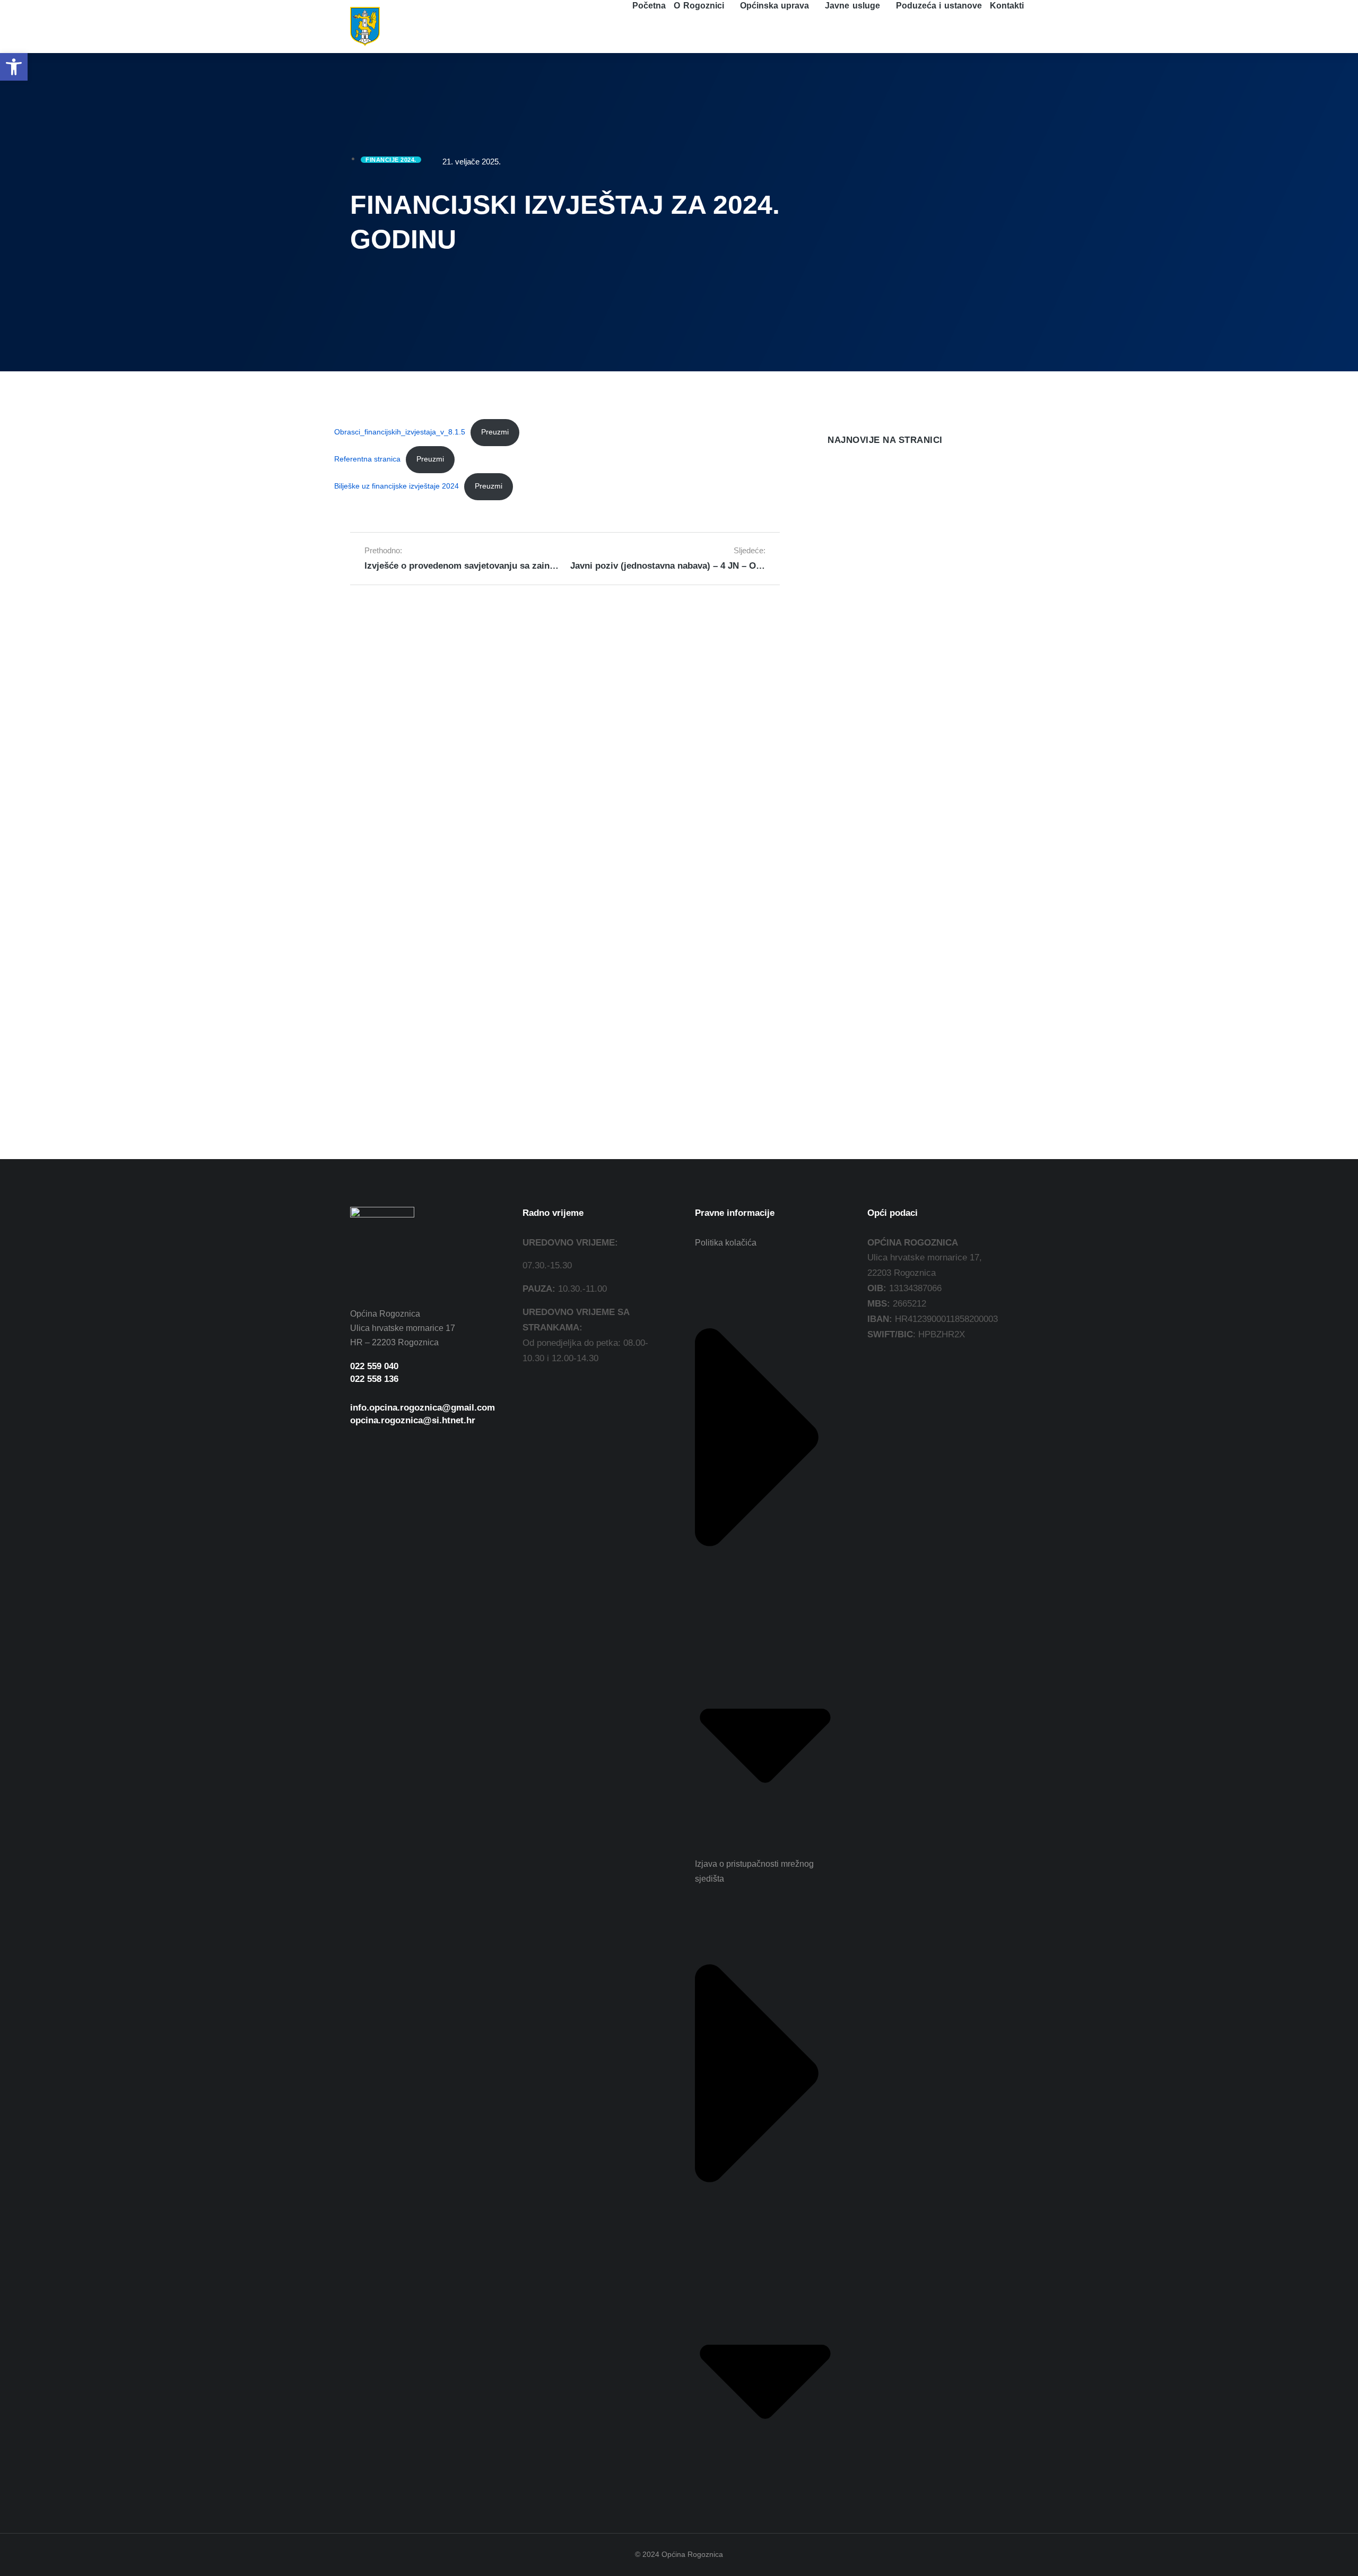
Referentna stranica (367, 459)
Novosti (840, 524)
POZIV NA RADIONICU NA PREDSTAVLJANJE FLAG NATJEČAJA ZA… (908, 602)
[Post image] (849, 480)
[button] (14, 67)
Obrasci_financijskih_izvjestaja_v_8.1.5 (400, 432)
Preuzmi (495, 432)
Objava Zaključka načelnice (885, 790)
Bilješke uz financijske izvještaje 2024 (397, 486)
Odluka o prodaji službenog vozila (899, 507)
